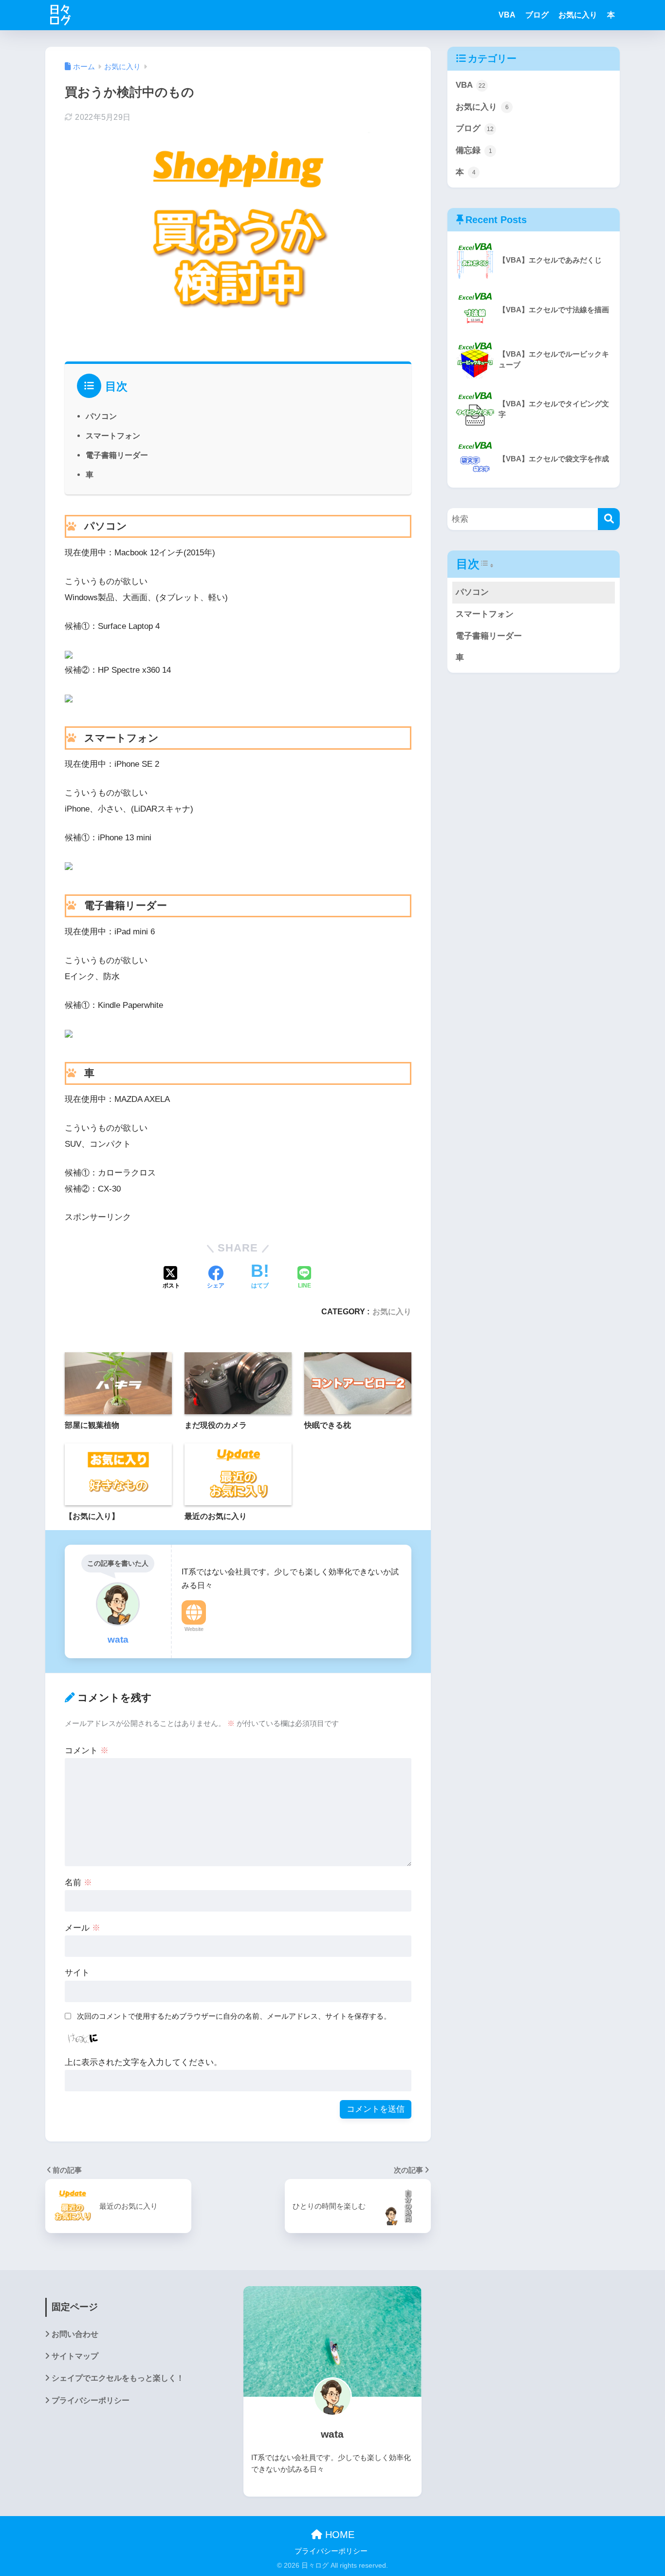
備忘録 (474, 150)
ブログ (537, 15)
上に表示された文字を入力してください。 (143, 2062)
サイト (77, 1973)
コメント (87, 1751)
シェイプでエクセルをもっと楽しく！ (118, 2378)
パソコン (101, 416)
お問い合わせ (75, 2334)
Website (194, 1629)
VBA (507, 15)
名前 (78, 1883)
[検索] (609, 519)
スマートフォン (113, 436)
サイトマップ (75, 2356)
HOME (338, 2535)
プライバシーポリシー (91, 2400)
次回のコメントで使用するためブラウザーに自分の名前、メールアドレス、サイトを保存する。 (234, 2016)
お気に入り (578, 15)
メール (83, 1928)
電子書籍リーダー (117, 455)
